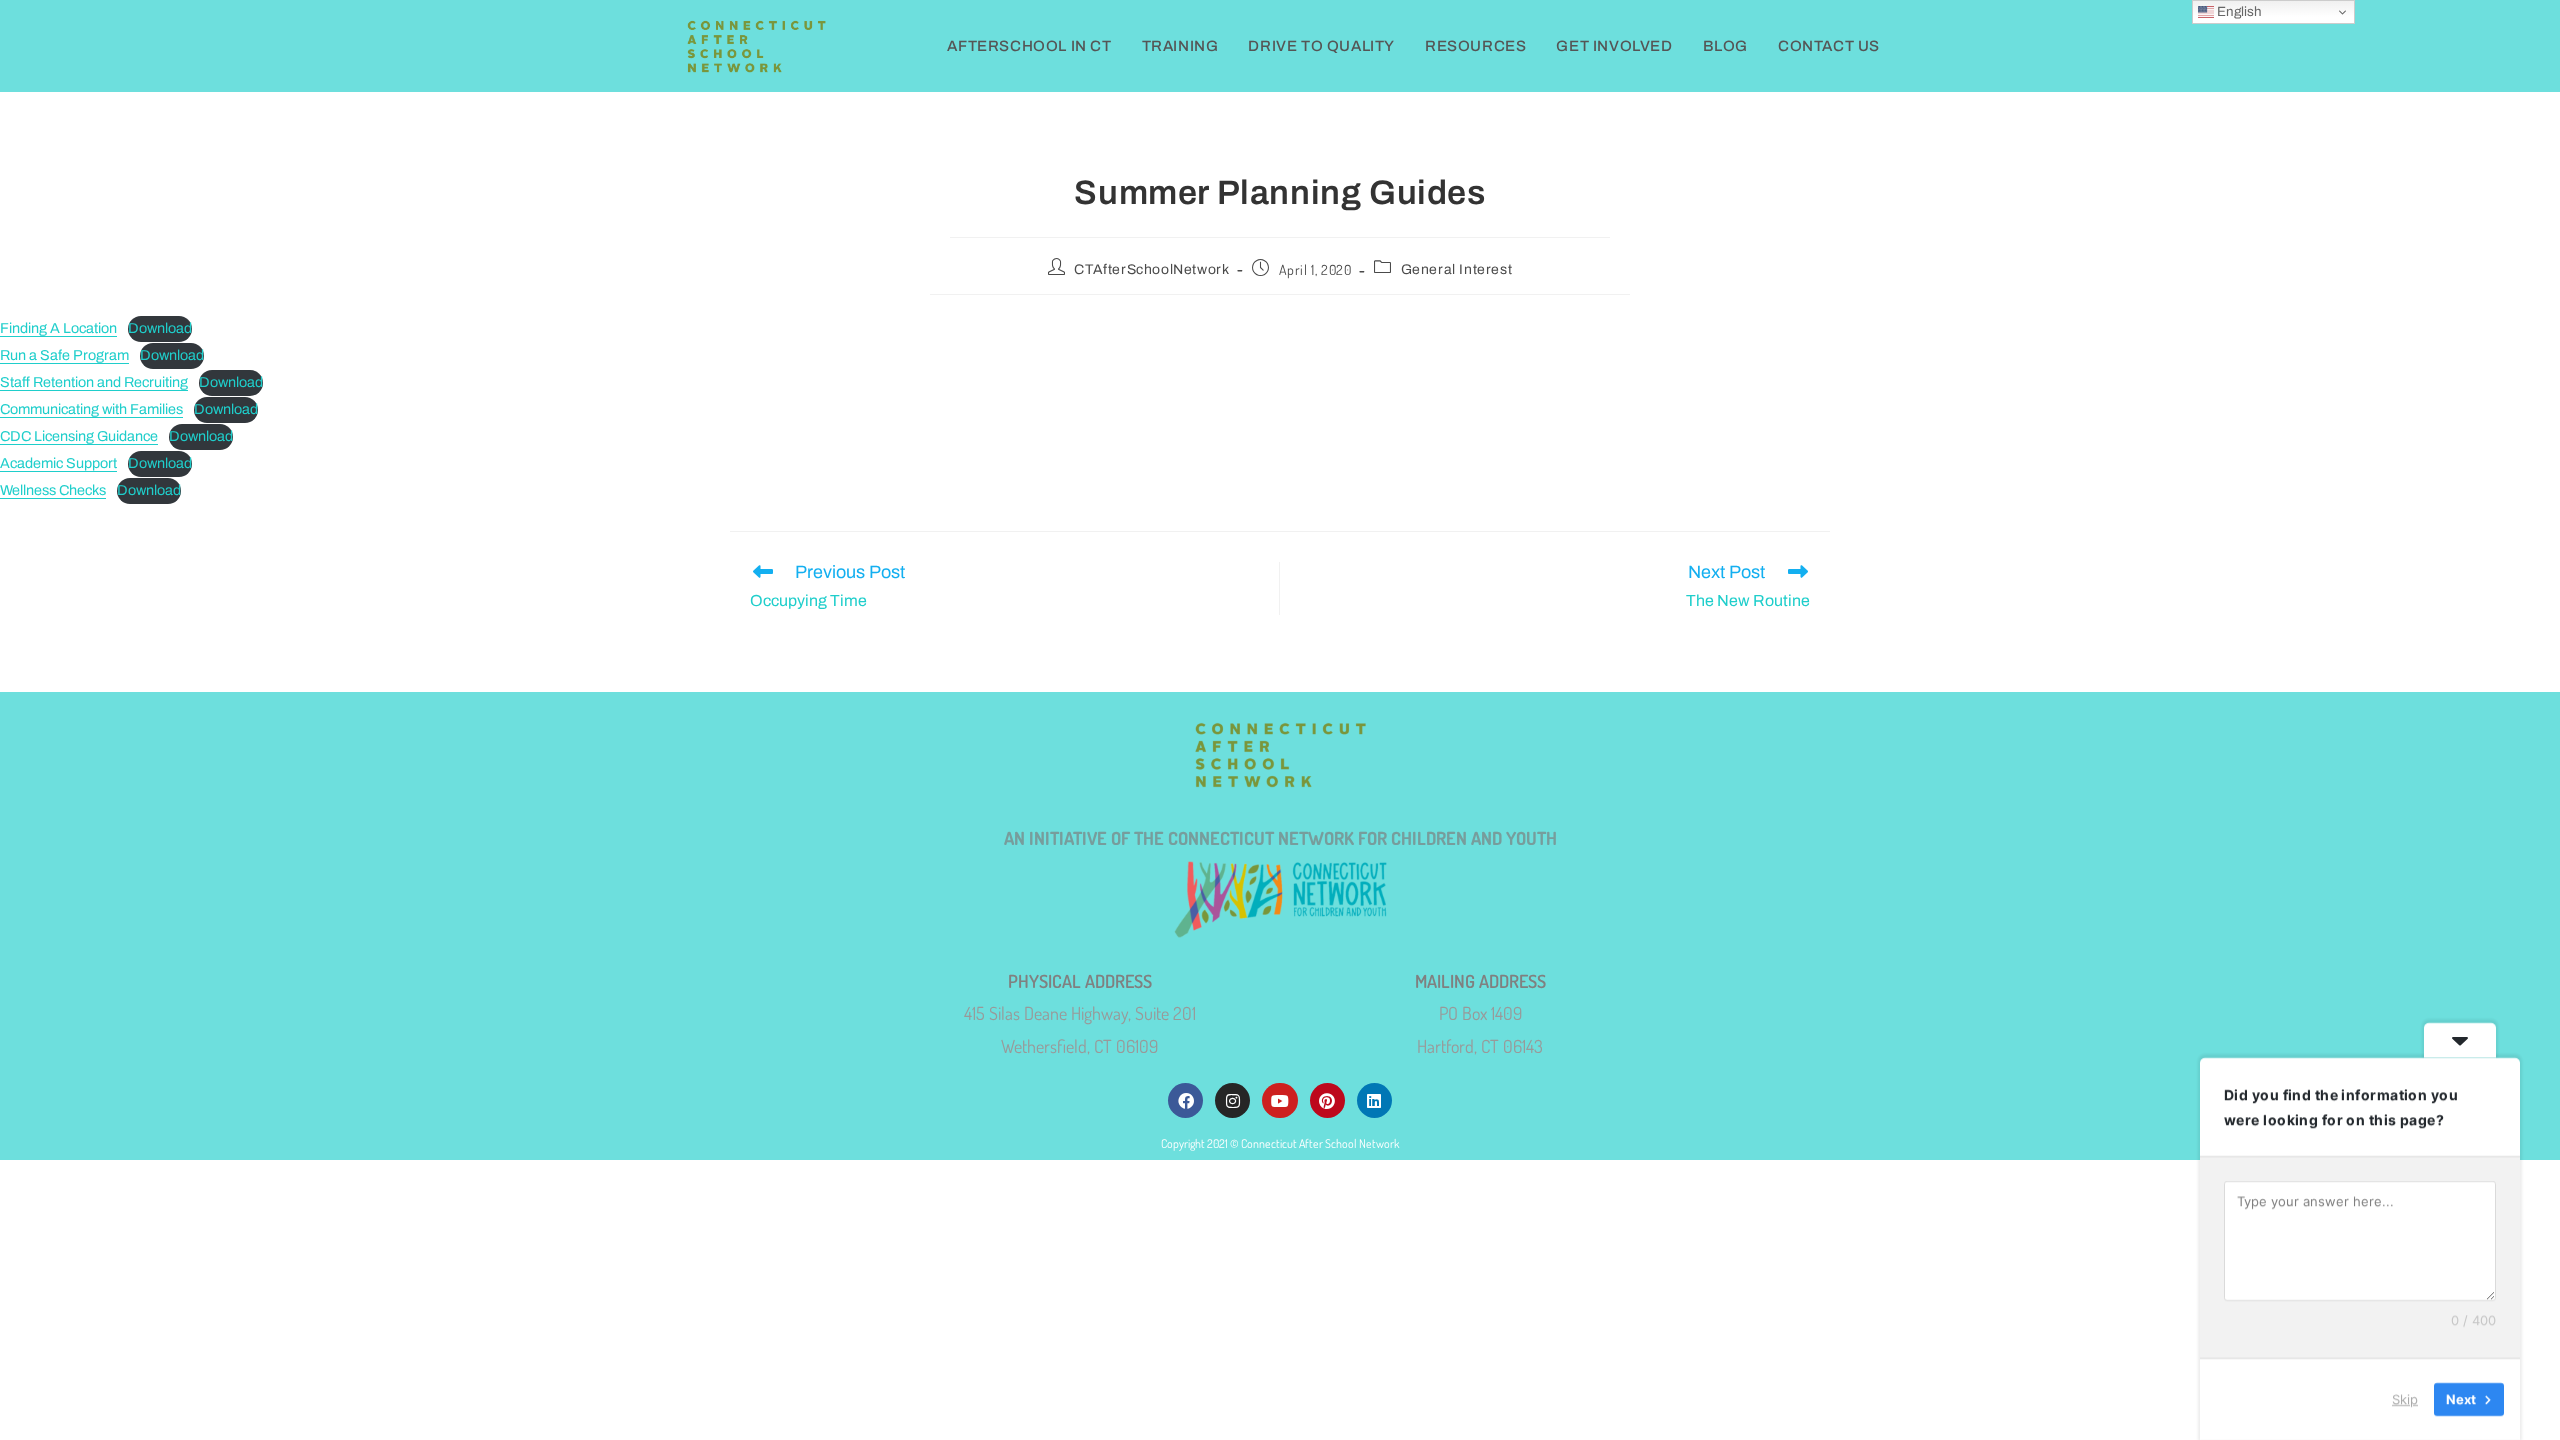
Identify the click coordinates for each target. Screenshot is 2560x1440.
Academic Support (58, 463)
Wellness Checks (53, 490)
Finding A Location (58, 328)
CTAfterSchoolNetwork (1151, 269)
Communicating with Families (91, 409)
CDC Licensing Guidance (79, 436)
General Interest (1457, 269)
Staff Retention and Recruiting (94, 382)
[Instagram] (1232, 1100)
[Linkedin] (1374, 1100)
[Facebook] (1185, 1100)
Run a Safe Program (64, 355)
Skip (2405, 1399)
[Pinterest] (1327, 1100)
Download (160, 328)
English (2238, 11)
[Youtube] (1279, 1100)
